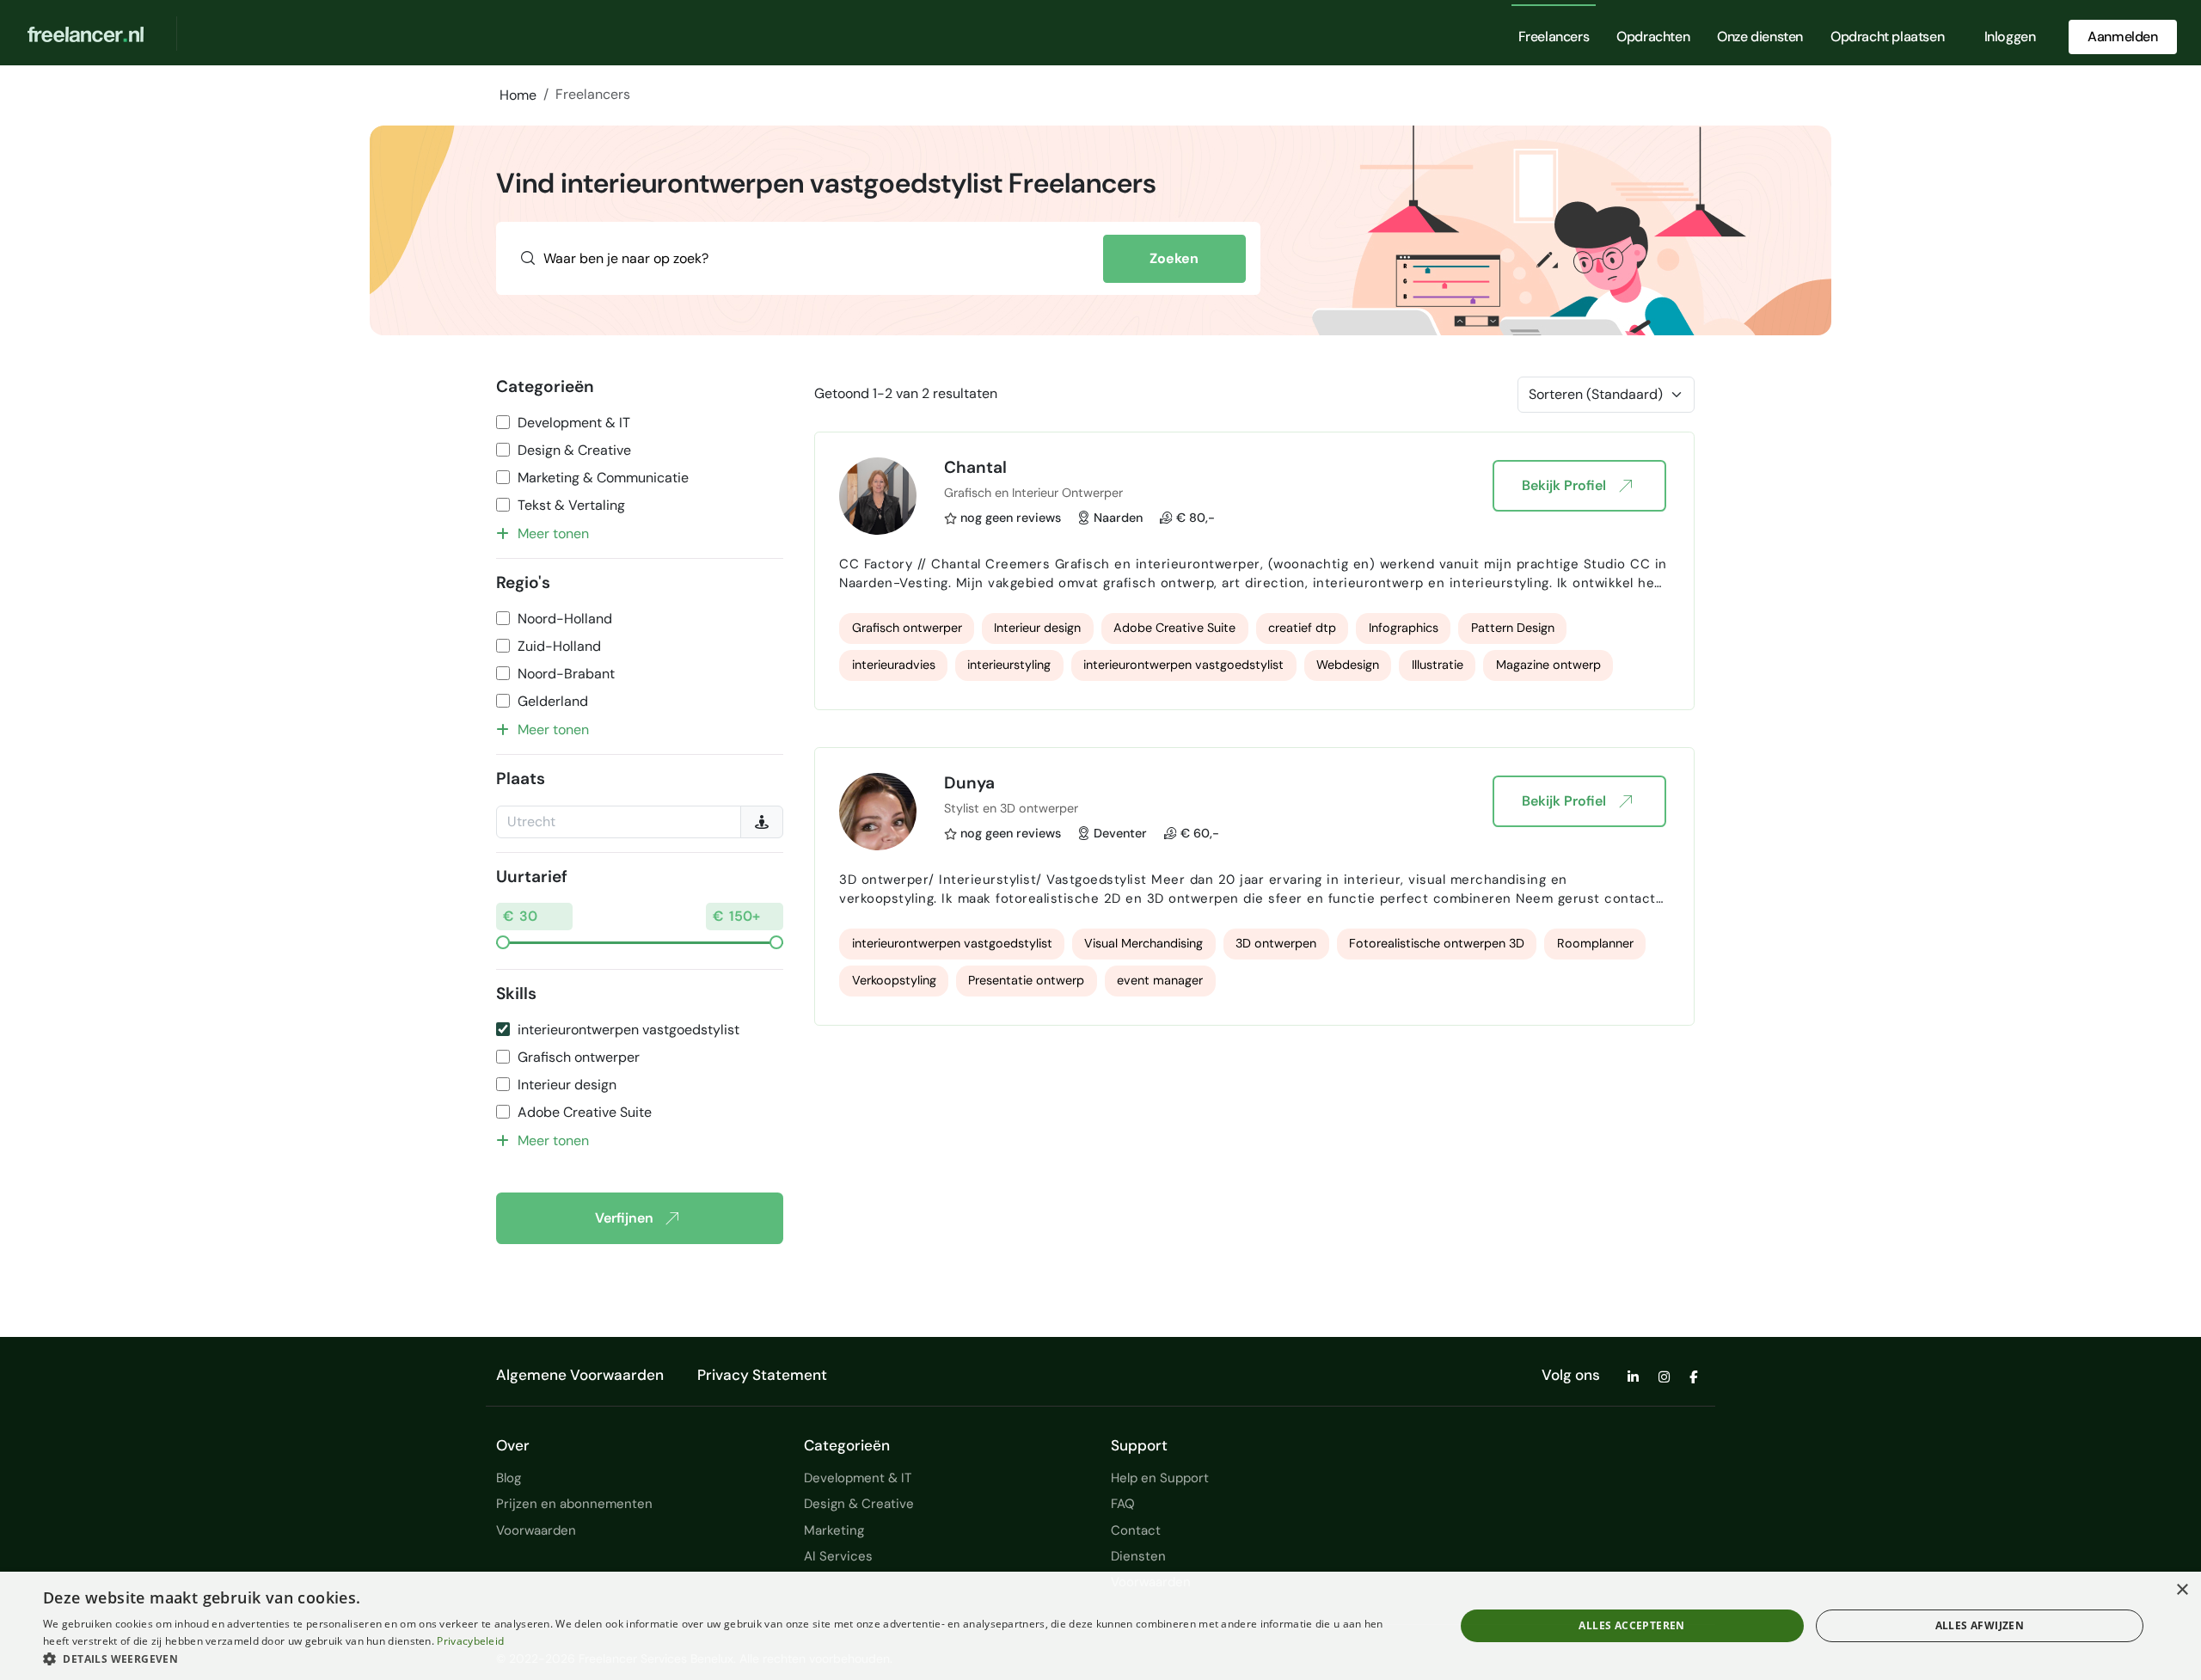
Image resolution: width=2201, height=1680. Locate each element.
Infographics (1404, 628)
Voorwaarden (536, 1530)
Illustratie (1438, 665)
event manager (1160, 980)
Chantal (975, 467)
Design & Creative (574, 450)
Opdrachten (1653, 37)
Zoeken (1174, 258)
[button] (728, 1659)
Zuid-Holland (559, 646)
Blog (509, 1478)
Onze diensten (1760, 37)
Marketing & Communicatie (603, 478)
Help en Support (1160, 1478)
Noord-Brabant (566, 674)
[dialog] (1100, 1626)
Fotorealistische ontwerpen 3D (1437, 943)
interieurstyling (1009, 665)
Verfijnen (624, 1218)
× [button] (2182, 1590)
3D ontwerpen (1276, 943)
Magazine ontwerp (1548, 665)
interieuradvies (894, 665)
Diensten (1138, 1556)
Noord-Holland (565, 619)
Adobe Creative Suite (585, 1112)
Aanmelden (2122, 37)
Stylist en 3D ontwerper (1011, 808)
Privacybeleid (470, 1641)
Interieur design (567, 1085)
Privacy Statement (762, 1375)
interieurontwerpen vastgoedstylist (628, 1030)
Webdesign (1348, 665)
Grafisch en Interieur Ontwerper (1033, 493)
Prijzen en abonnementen (574, 1504)
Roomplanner (1595, 943)
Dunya (969, 783)
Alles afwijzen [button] (1980, 1625)
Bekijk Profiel (1564, 485)
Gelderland (553, 701)
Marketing (834, 1530)
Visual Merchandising (1143, 943)
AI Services (838, 1556)
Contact (1136, 1530)
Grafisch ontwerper (579, 1057)
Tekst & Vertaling (571, 505)
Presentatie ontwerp (1026, 980)
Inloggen (2010, 37)
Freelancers (1554, 37)
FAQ (1123, 1504)
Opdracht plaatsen (1887, 37)
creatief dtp (1302, 628)
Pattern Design (1513, 628)
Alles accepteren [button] (1631, 1625)
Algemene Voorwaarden (580, 1375)
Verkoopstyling (894, 980)
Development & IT (574, 423)
